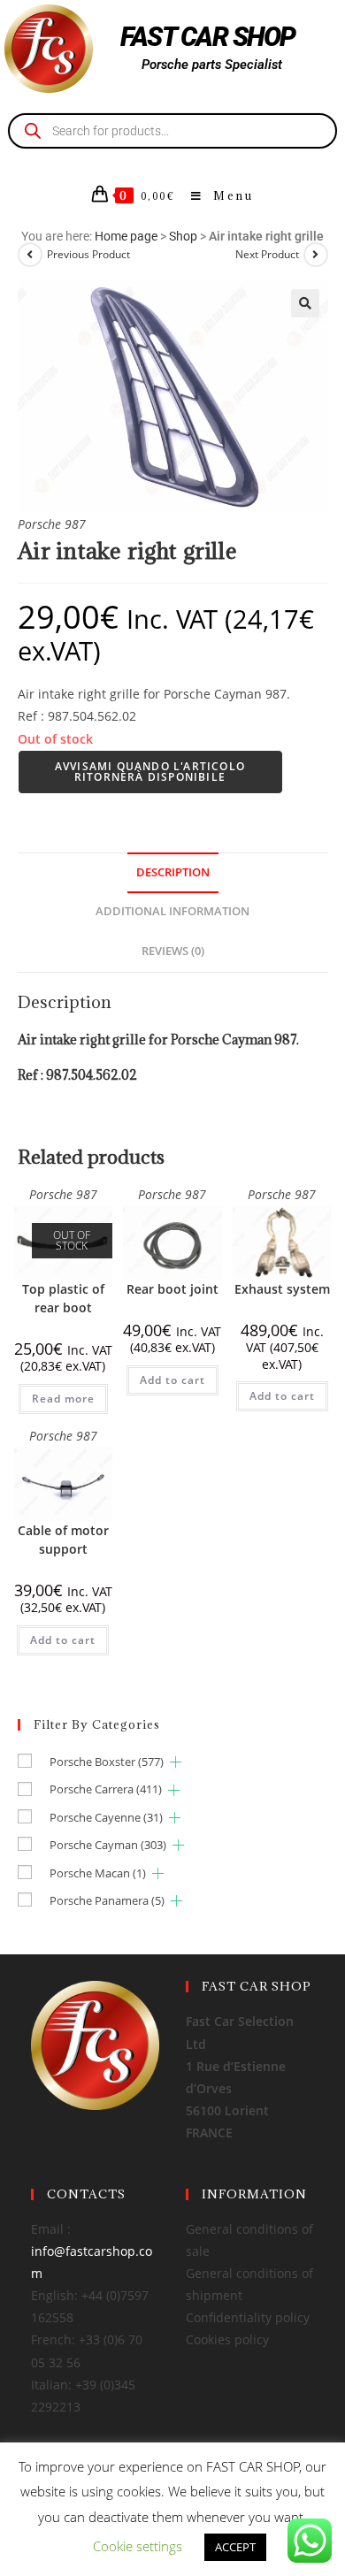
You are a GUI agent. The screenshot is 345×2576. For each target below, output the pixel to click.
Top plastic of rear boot (63, 1298)
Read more (63, 1399)
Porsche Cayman (108, 1845)
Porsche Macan (98, 1873)
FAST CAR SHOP (208, 37)
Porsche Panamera (107, 1900)
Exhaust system (282, 1289)
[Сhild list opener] (176, 1762)
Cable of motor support (63, 1540)
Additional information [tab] (172, 911)
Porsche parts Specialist (212, 65)
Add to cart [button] (172, 1380)
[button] (305, 303)
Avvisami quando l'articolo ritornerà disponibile (150, 772)
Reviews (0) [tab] (173, 951)
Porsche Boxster (107, 1762)
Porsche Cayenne (106, 1817)
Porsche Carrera (106, 1789)
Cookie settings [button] (138, 2546)
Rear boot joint (172, 1289)
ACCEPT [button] (235, 2547)
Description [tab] (173, 872)
